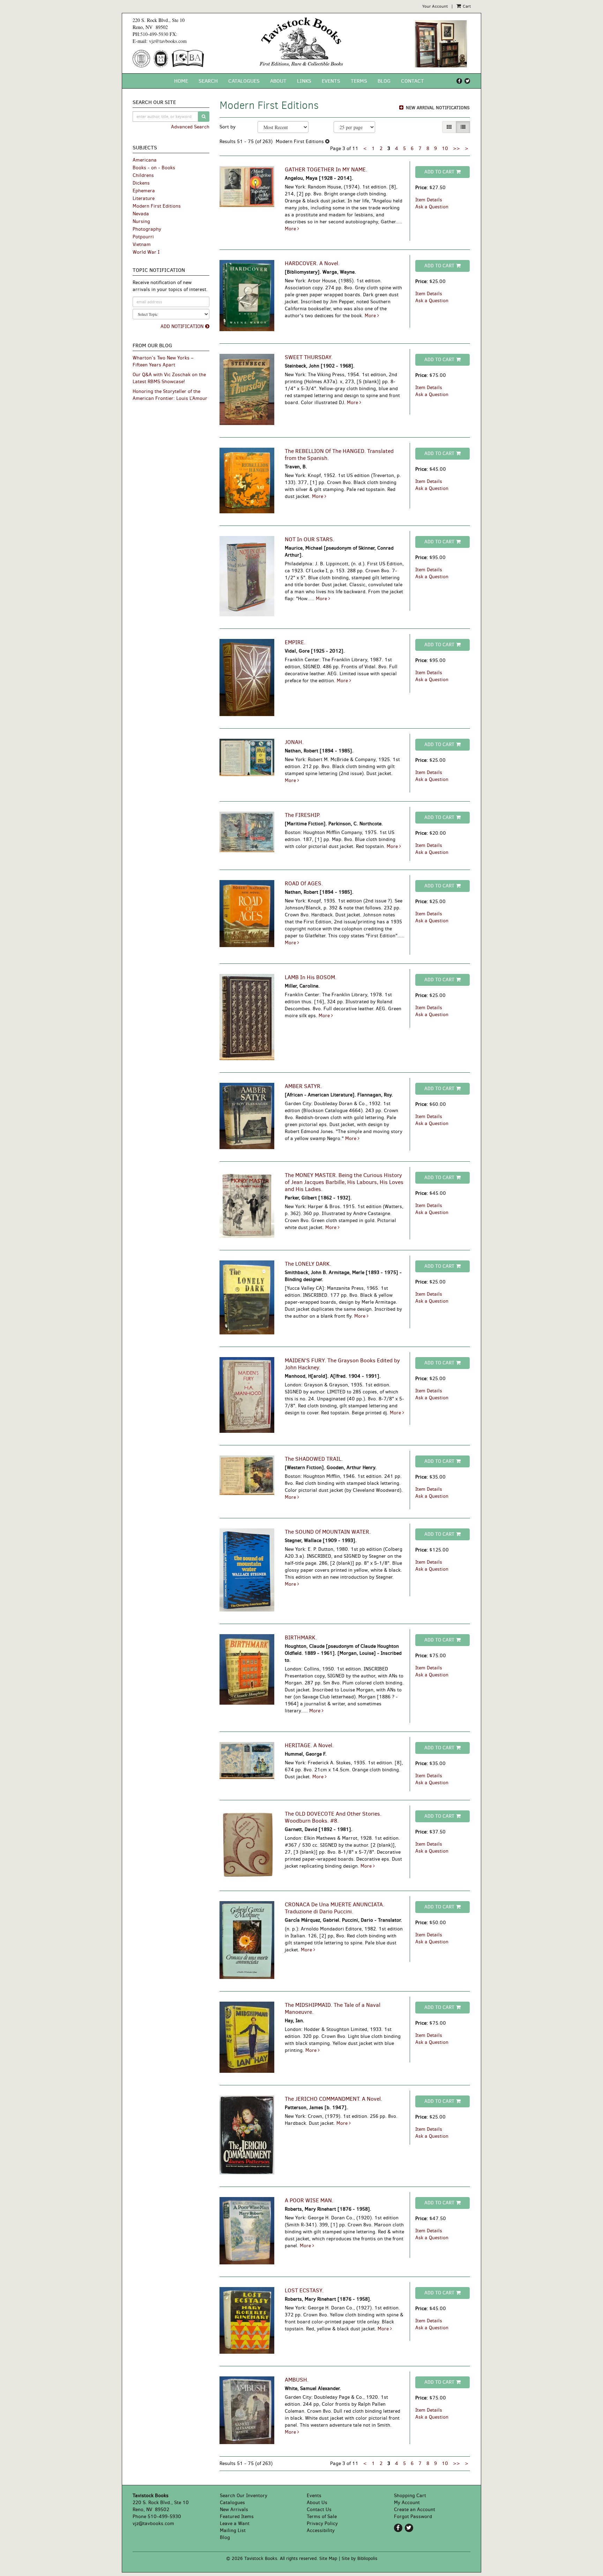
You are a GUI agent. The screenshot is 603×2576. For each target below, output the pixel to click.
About (278, 81)
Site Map (328, 2558)
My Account (407, 2503)
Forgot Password (413, 2517)
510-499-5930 (154, 34)
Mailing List (233, 2530)
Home (181, 81)
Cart (466, 6)
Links (304, 81)
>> (456, 148)
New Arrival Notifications (437, 108)
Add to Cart (439, 172)
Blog (384, 81)
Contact (412, 81)
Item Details (429, 200)
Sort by (228, 127)
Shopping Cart (410, 2496)
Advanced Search (190, 127)
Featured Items (237, 2517)
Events (331, 81)
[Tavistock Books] (302, 42)
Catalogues (244, 81)
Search (208, 81)
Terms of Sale (322, 2517)
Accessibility (321, 2530)
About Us (317, 2503)
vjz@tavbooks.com (168, 41)
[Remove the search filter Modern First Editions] (327, 142)
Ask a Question (432, 207)
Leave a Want (235, 2523)
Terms (359, 81)
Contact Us (319, 2510)
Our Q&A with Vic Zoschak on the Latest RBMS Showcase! (169, 378)
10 (445, 148)
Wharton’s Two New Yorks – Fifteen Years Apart (163, 361)
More (291, 229)
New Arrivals (234, 2510)
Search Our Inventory (244, 2496)
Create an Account (415, 2510)
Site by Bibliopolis (359, 2558)
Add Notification (182, 326)
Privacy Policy (322, 2523)
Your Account (435, 6)
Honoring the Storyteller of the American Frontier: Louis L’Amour (170, 395)
